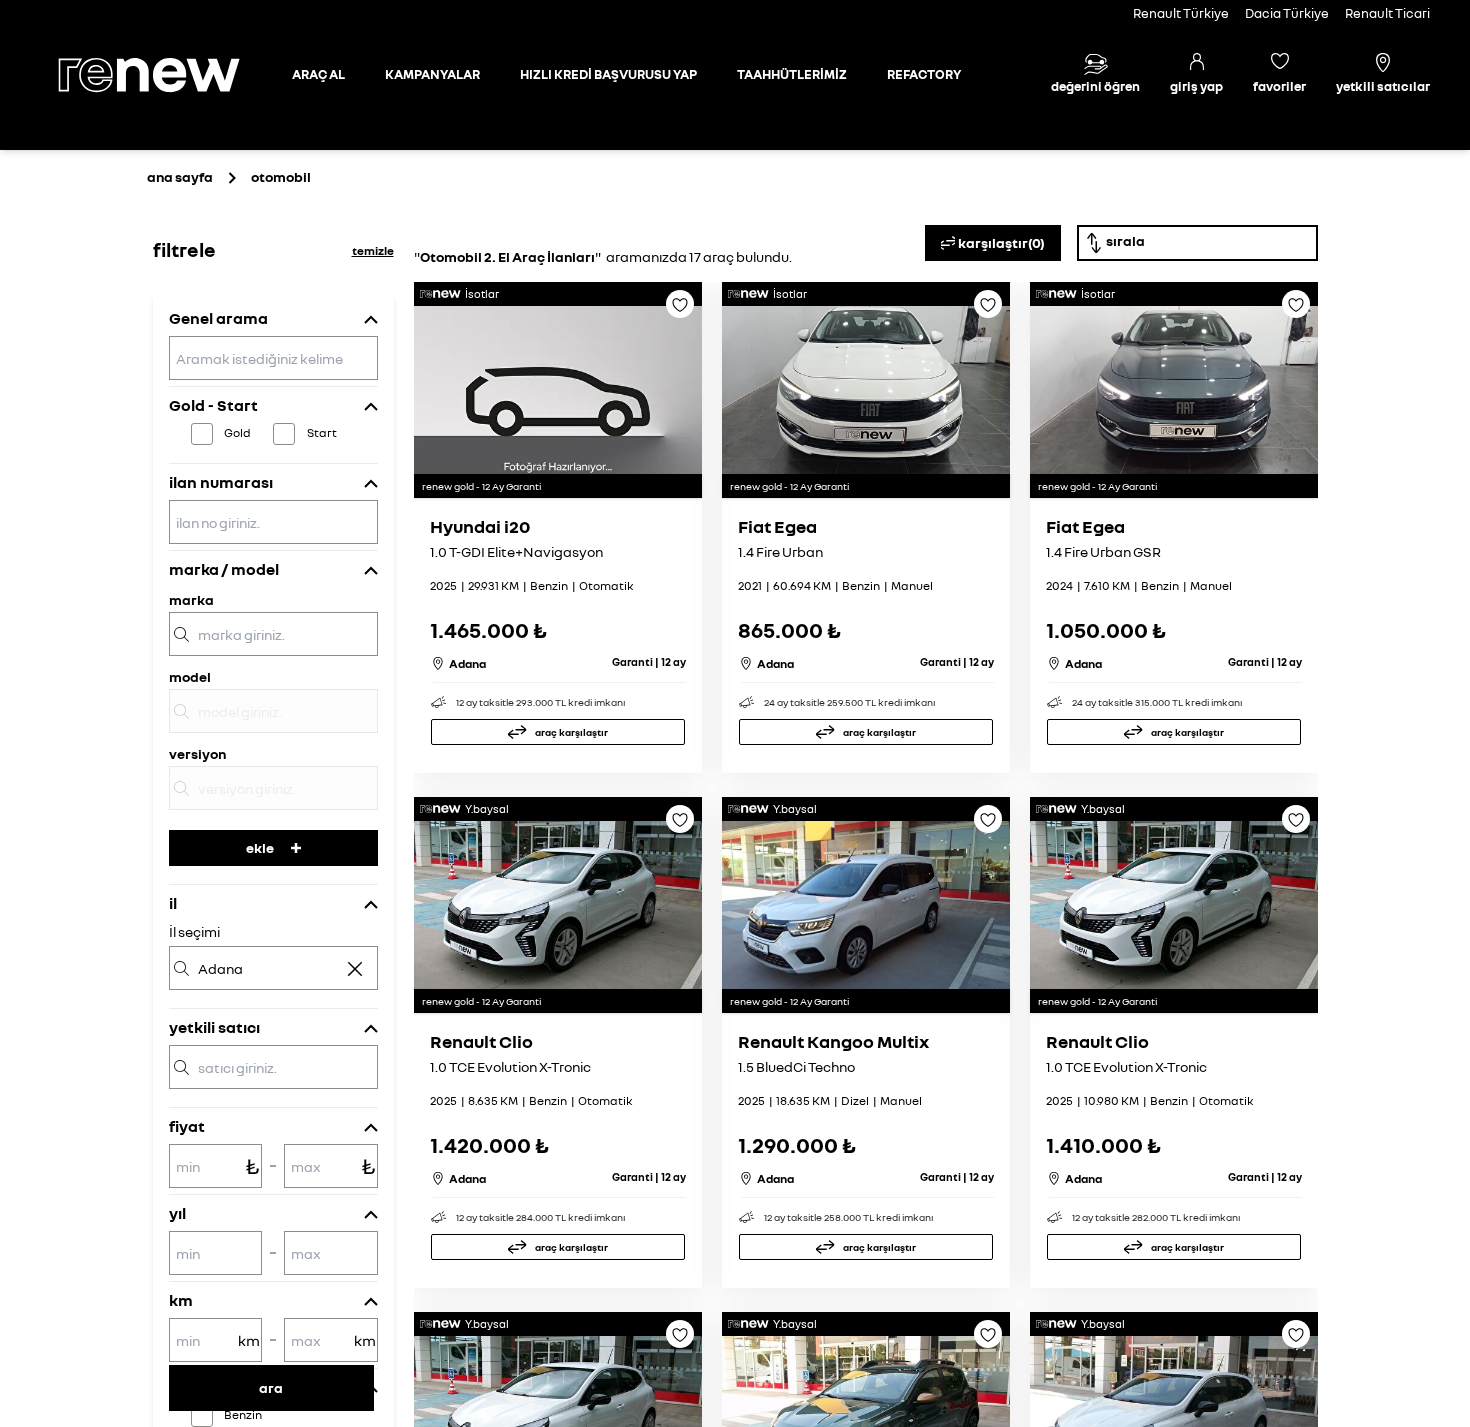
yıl (177, 1213)
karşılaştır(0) (1001, 242)
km (181, 1300)
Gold (237, 432)
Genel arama (218, 318)
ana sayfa (180, 176)
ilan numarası (221, 482)
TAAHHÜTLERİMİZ (792, 74)
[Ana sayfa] (166, 75)
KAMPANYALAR (432, 74)
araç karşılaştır (571, 732)
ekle (260, 847)
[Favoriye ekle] (680, 311)
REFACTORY (924, 74)
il (173, 903)
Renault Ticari (1387, 13)
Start (322, 432)
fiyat (187, 1126)
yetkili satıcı (214, 1027)
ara (271, 1387)
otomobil (281, 176)
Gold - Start (213, 405)
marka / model (224, 569)
